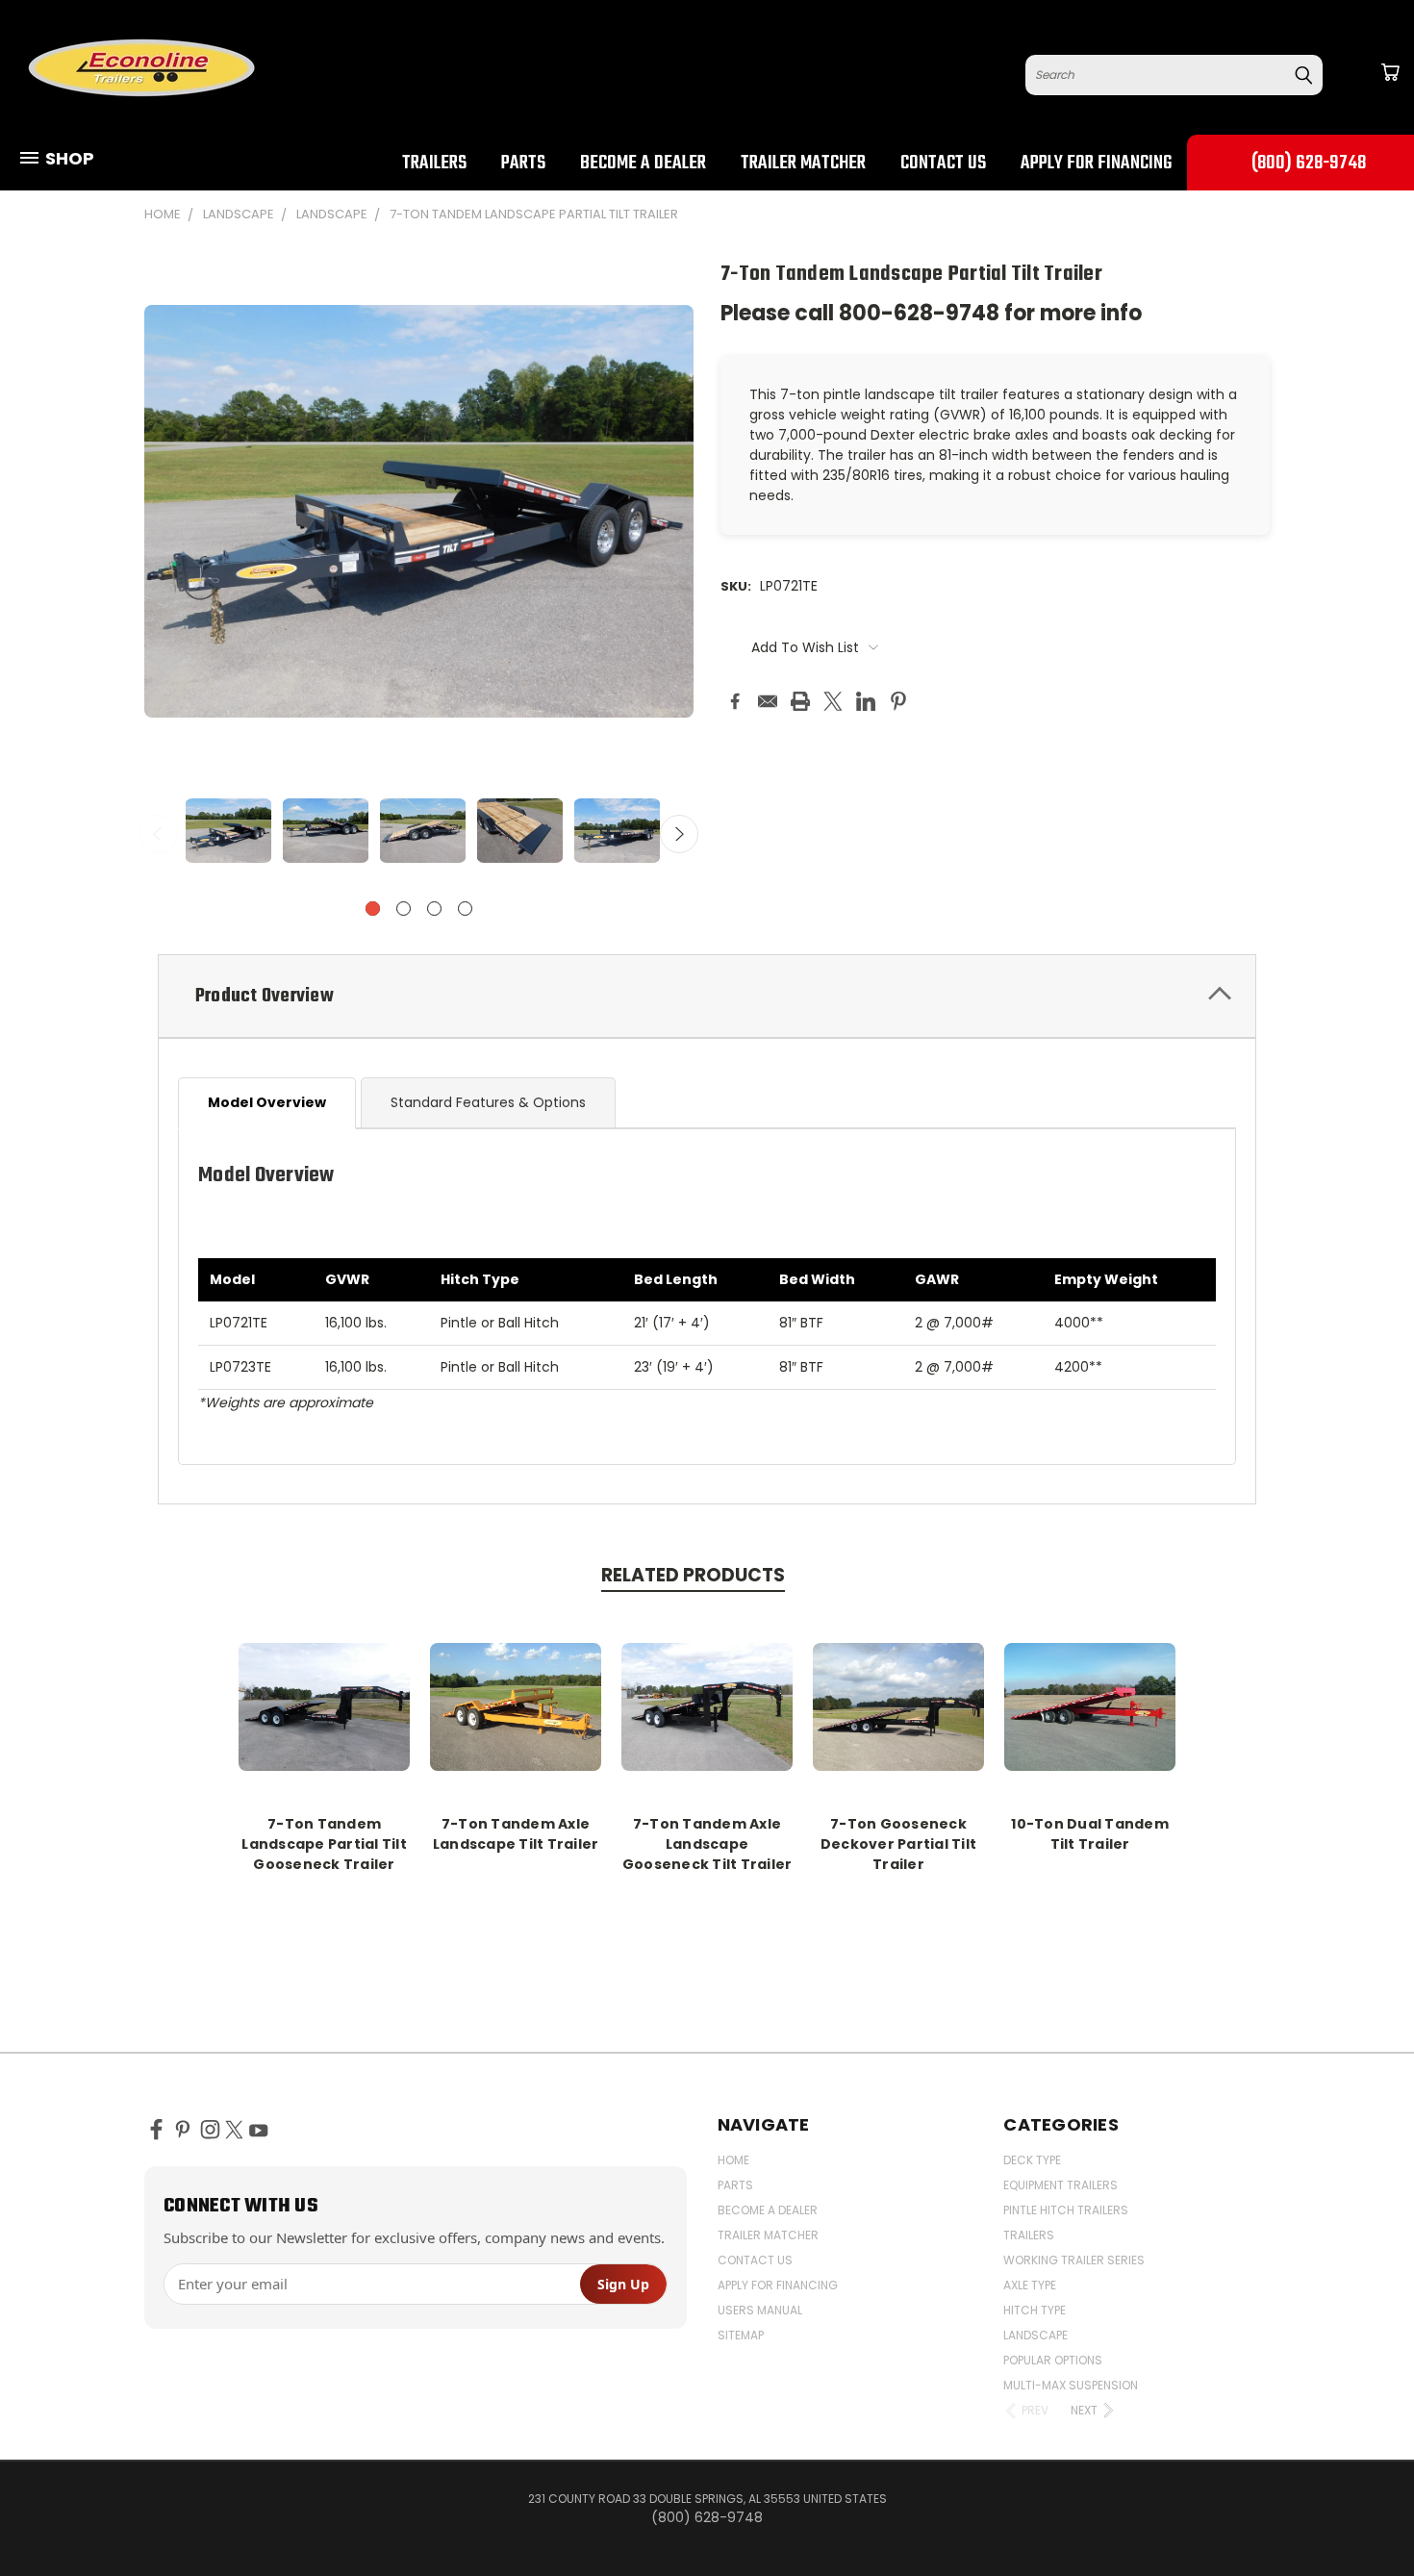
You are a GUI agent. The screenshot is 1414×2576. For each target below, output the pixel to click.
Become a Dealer (643, 164)
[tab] (707, 996)
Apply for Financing (1096, 164)
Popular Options (1053, 2360)
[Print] (800, 701)
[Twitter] (833, 701)
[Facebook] (735, 701)
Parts (523, 164)
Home (733, 2160)
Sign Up (623, 2284)
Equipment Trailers (1060, 2185)
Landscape (1035, 2335)
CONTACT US (943, 164)
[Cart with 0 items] (1390, 72)
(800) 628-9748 (1309, 164)
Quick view (324, 1704)
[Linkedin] (866, 701)
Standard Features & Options (488, 1102)
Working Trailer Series (1074, 2260)
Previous (159, 834)
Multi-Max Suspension (1071, 2385)
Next (679, 834)
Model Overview (267, 1102)
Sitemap (741, 2335)
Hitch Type (1035, 2310)
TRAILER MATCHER (803, 164)
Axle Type (1030, 2285)
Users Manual (760, 2310)
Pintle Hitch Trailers (1066, 2210)
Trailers (434, 164)
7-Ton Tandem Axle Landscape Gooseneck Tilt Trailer (707, 1844)
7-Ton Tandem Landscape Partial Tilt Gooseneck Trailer (324, 1844)
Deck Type (1032, 2160)
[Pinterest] (898, 701)
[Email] (768, 701)
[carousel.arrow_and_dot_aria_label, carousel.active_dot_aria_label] (373, 909)
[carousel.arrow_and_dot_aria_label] (404, 909)
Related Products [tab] (693, 1575)
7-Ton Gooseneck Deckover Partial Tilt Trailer (898, 1844)
